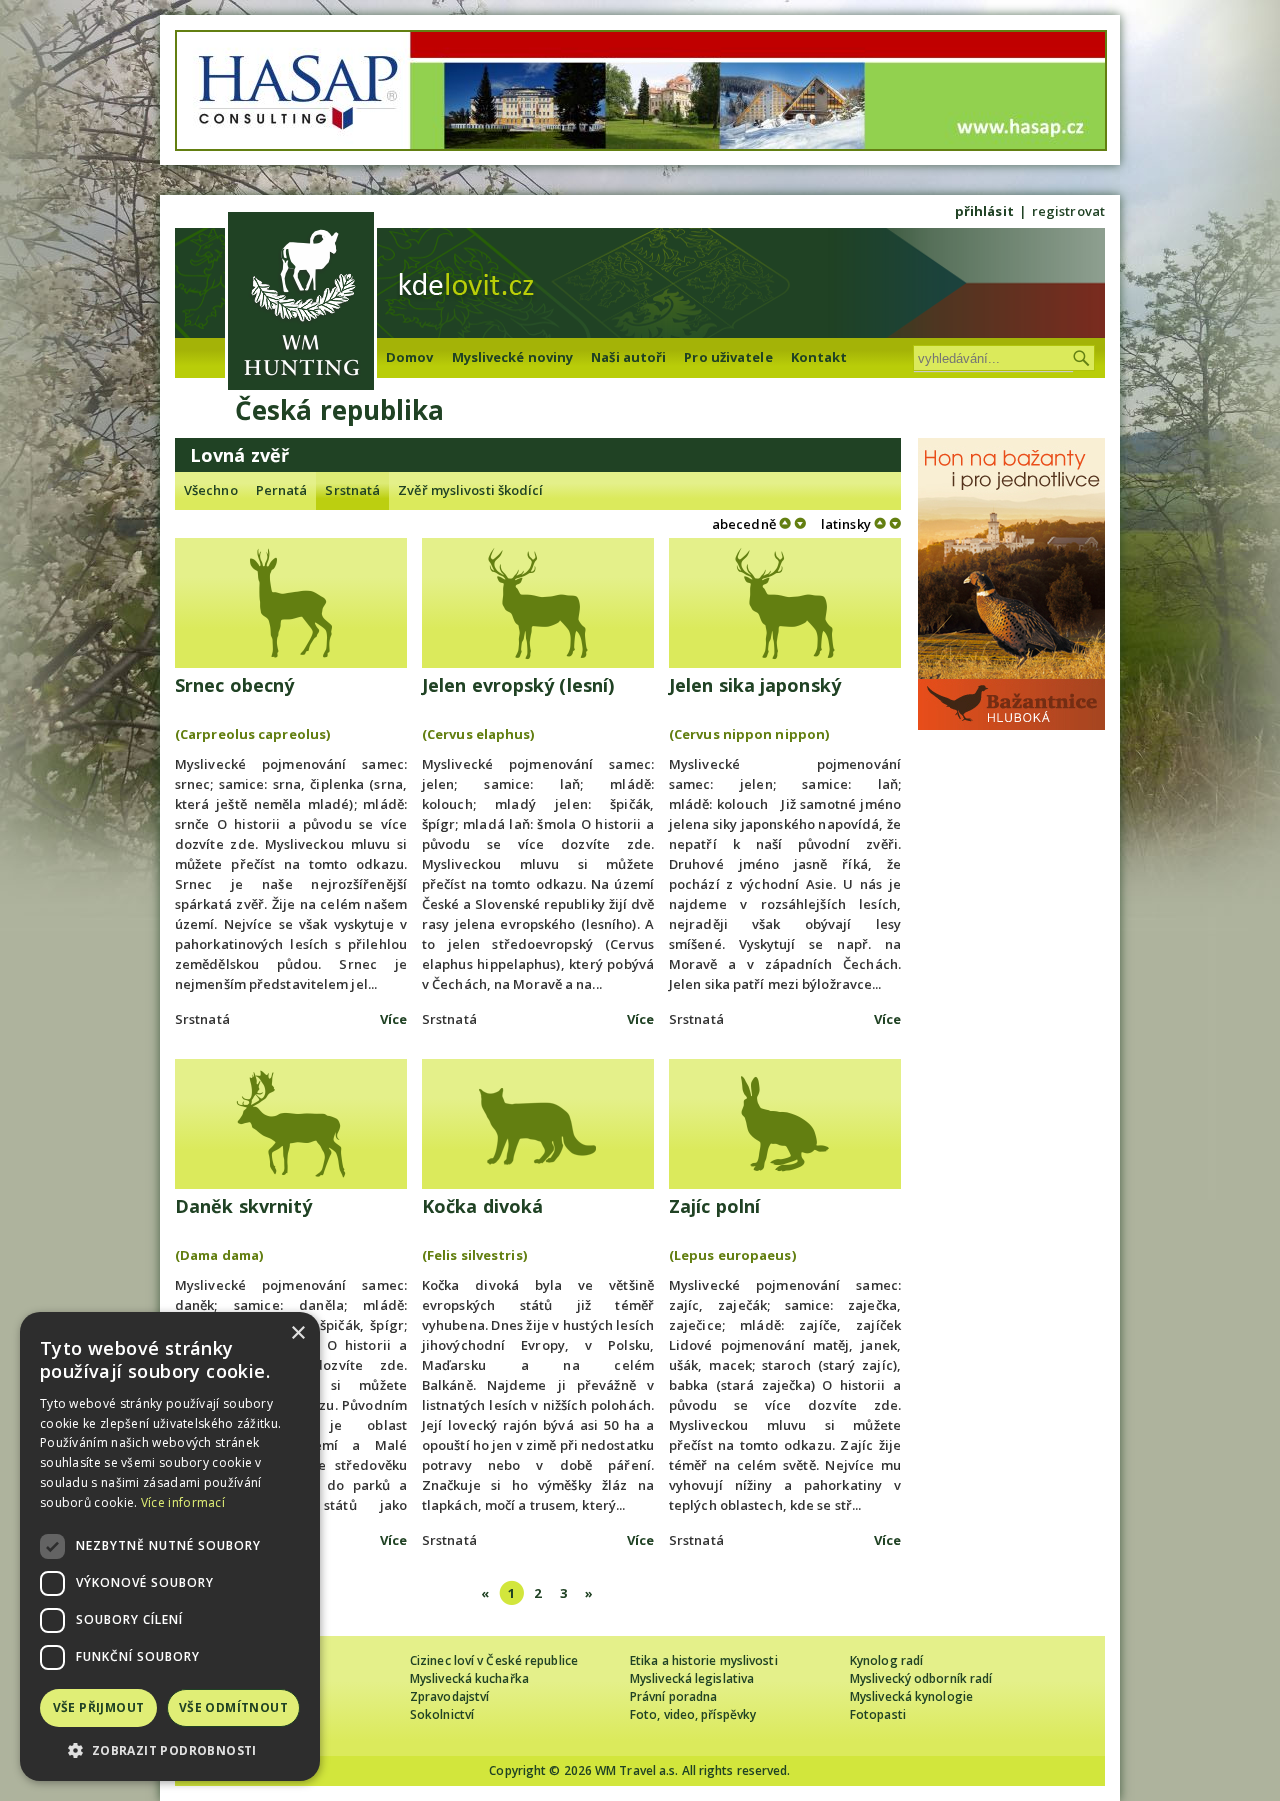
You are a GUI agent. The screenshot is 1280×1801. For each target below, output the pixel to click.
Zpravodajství (449, 1696)
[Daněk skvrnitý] (291, 1124)
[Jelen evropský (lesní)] (538, 603)
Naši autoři (628, 357)
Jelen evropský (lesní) (518, 685)
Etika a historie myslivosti (704, 1660)
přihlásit (984, 211)
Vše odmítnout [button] (233, 1707)
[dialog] (170, 1546)
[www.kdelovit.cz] (301, 303)
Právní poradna (673, 1696)
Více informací (183, 1502)
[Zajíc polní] (785, 1124)
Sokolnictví (442, 1714)
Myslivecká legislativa (692, 1678)
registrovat (1068, 211)
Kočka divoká (482, 1206)
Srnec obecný (234, 685)
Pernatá (282, 490)
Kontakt (819, 357)
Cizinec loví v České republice (494, 1660)
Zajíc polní (714, 1206)
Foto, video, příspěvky (693, 1714)
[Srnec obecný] (291, 603)
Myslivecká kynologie (911, 1696)
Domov (410, 357)
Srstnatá (352, 490)
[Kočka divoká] (538, 1124)
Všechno (211, 490)
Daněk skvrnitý (243, 1206)
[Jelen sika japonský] (785, 603)
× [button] (297, 1333)
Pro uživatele (728, 357)
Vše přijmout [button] (99, 1707)
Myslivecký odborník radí (921, 1678)
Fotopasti (878, 1714)
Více (393, 1019)
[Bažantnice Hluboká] (1011, 725)
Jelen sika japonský (755, 685)
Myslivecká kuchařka (469, 1678)
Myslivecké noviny (513, 357)
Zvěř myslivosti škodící (470, 490)
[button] (170, 1750)
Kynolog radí (886, 1660)
